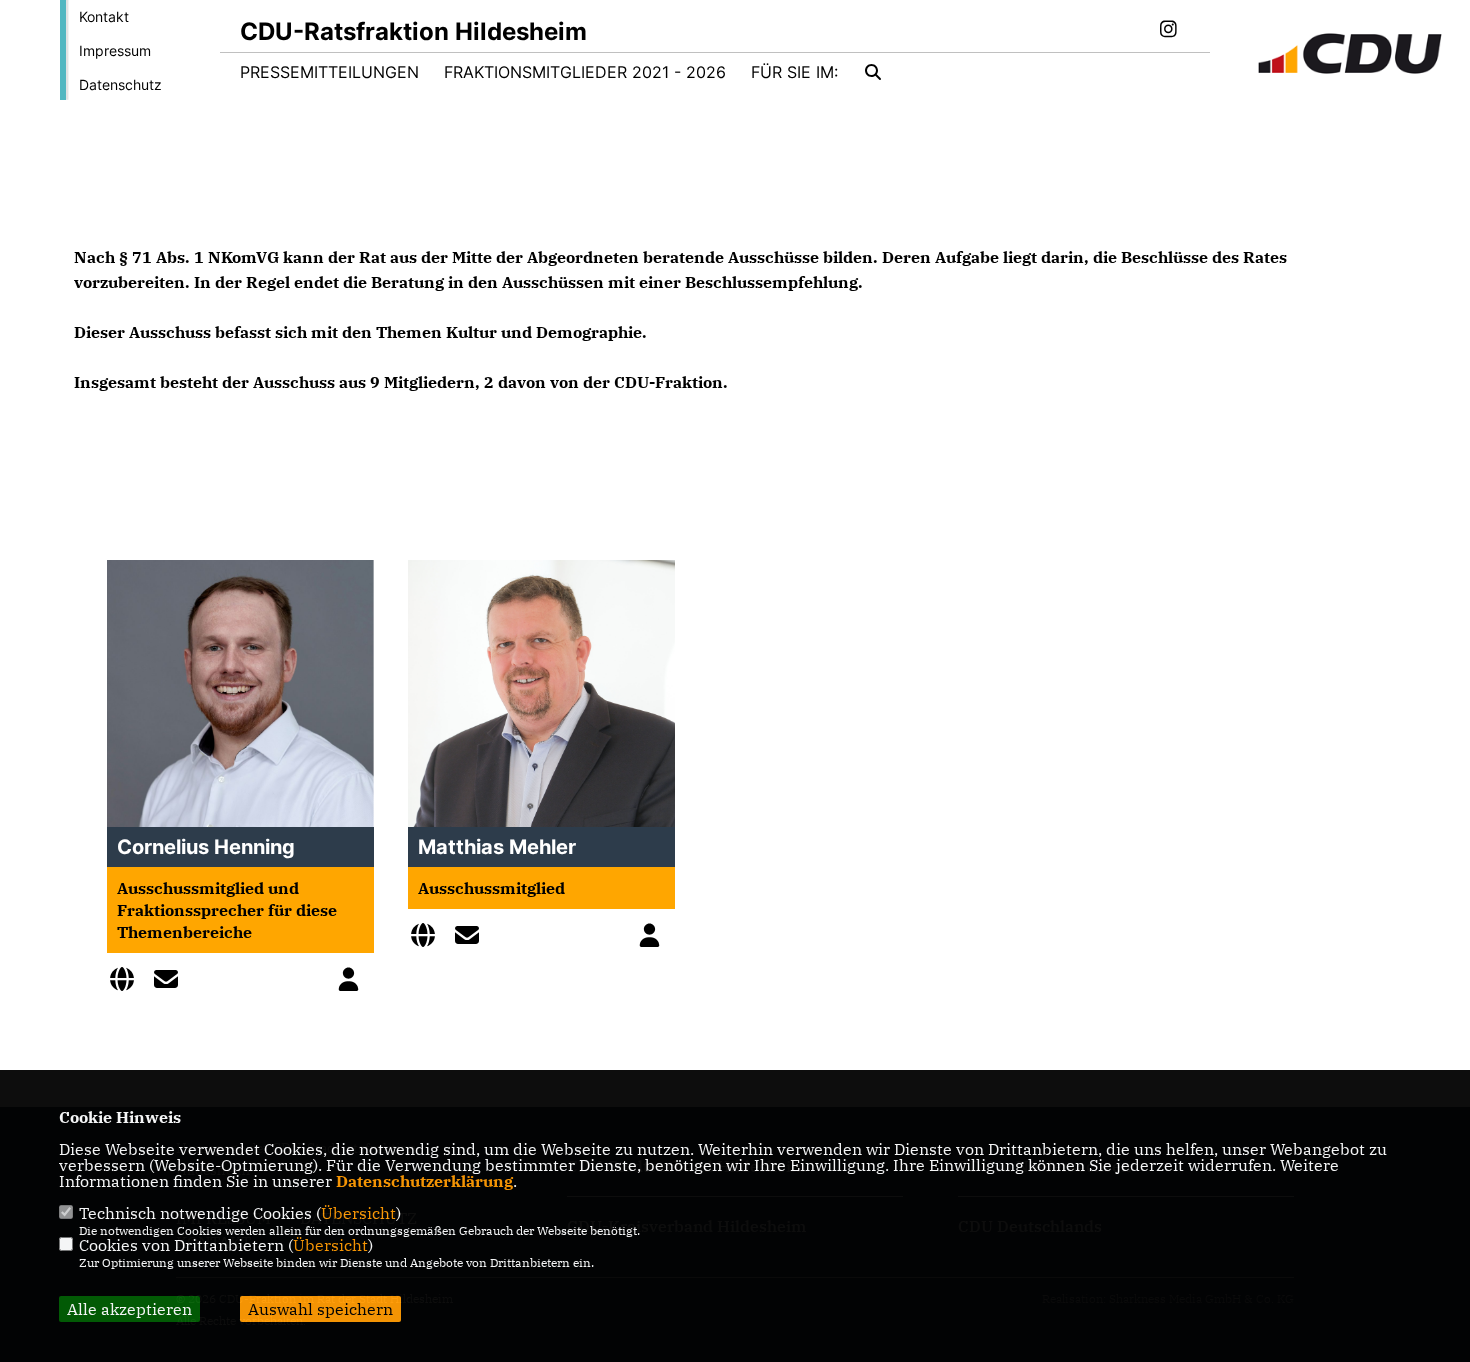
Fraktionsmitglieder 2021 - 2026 (585, 72)
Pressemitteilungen (329, 72)
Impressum (115, 50)
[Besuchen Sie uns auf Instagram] (1168, 31)
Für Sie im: (794, 72)
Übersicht (358, 1213)
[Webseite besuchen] (127, 982)
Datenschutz (120, 84)
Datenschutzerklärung (424, 1181)
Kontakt (104, 16)
